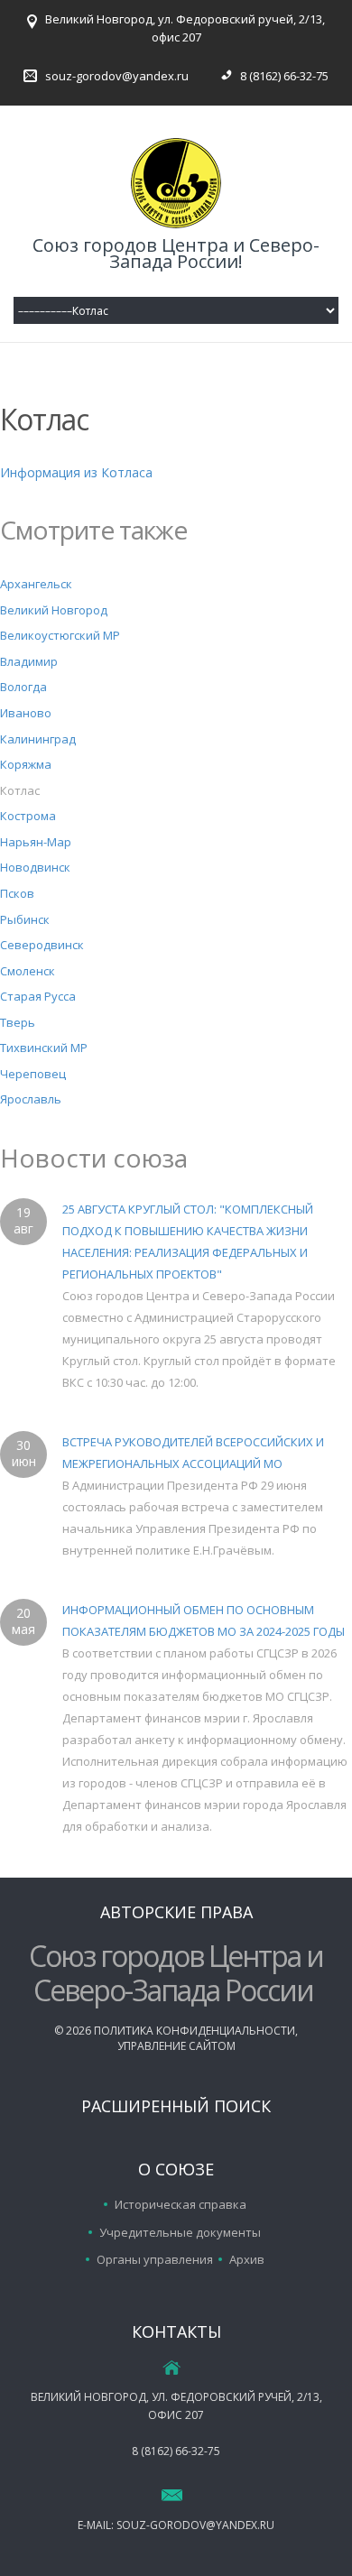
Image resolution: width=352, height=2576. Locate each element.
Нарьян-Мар (36, 842)
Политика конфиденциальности (195, 2031)
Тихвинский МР (44, 1048)
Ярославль (31, 1099)
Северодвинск (42, 945)
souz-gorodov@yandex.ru (117, 76)
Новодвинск (35, 867)
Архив (247, 2259)
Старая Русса (38, 996)
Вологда (23, 687)
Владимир (29, 661)
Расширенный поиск (176, 2106)
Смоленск (28, 971)
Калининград (38, 739)
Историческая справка (181, 2204)
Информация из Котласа (76, 472)
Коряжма (26, 764)
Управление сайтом (176, 2046)
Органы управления (155, 2259)
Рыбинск (25, 919)
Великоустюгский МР (60, 635)
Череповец (33, 1074)
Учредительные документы (180, 2232)
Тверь (18, 1022)
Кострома (28, 816)
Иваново (26, 713)
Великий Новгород (54, 610)
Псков (17, 893)
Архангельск (36, 584)
